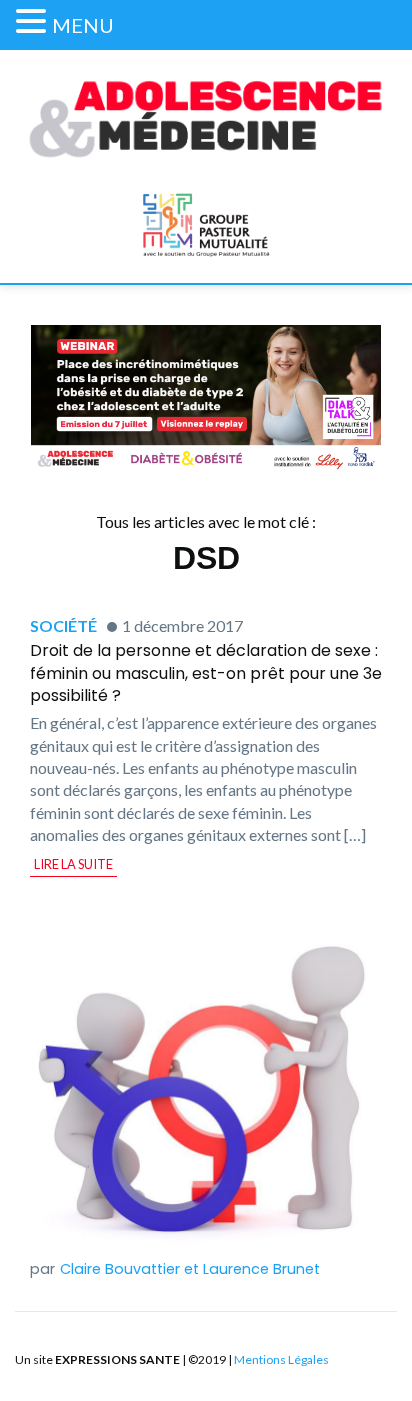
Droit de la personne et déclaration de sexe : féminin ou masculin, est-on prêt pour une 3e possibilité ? (206, 673)
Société (63, 625)
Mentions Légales (281, 1359)
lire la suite (73, 864)
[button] (34, 21)
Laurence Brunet (261, 1269)
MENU (83, 25)
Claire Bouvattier (120, 1269)
